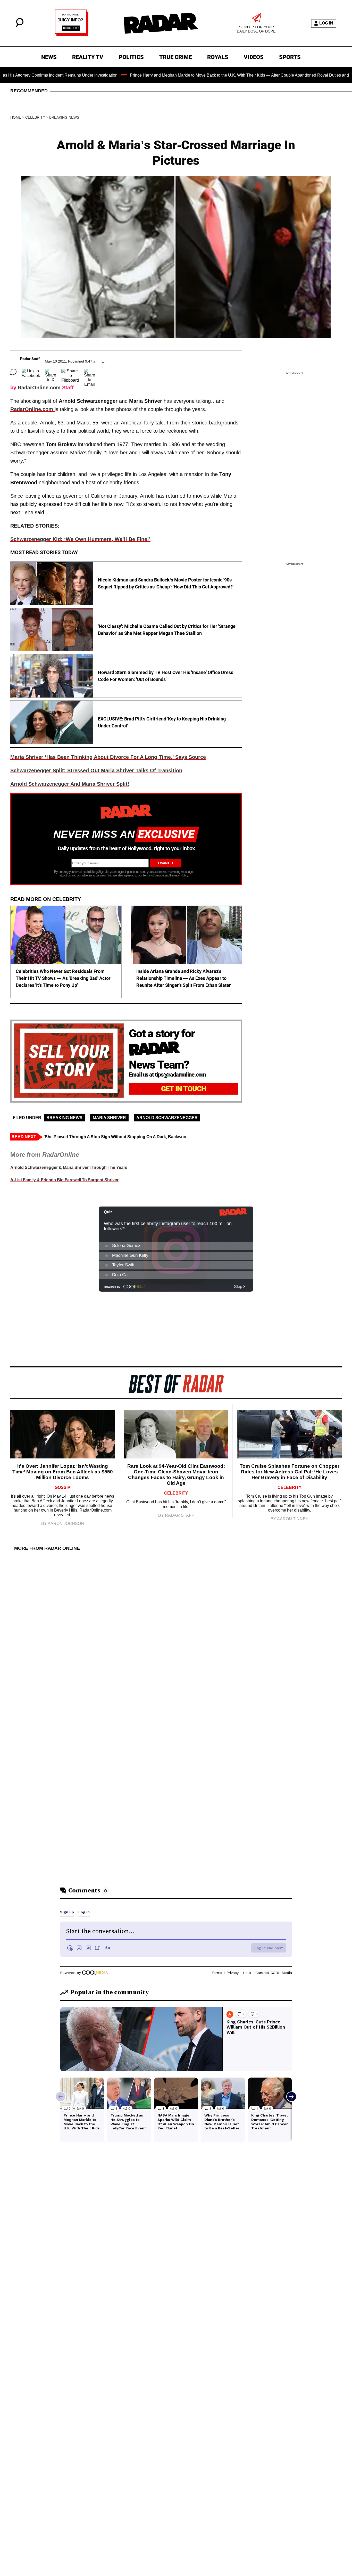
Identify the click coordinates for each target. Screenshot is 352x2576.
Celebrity (35, 117)
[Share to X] (51, 372)
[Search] (20, 26)
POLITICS (131, 57)
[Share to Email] (90, 372)
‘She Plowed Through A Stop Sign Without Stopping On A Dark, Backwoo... (117, 1137)
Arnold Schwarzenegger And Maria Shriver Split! (70, 784)
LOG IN (326, 23)
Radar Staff (30, 359)
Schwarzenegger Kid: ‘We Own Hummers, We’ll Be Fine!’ (80, 539)
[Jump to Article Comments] (13, 372)
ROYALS (218, 57)
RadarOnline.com (39, 388)
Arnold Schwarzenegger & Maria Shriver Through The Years (69, 1167)
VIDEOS (254, 57)
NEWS (49, 57)
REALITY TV (88, 57)
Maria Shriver (109, 1118)
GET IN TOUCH (184, 1089)
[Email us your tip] (72, 35)
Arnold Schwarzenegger (167, 1118)
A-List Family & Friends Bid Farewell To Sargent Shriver (64, 1180)
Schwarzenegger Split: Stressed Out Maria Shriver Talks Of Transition (96, 770)
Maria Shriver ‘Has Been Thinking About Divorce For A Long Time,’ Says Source (108, 757)
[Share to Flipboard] (70, 372)
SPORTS (290, 57)
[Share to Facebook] (31, 372)
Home (16, 117)
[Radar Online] (161, 23)
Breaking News (64, 117)
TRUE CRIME (175, 57)
